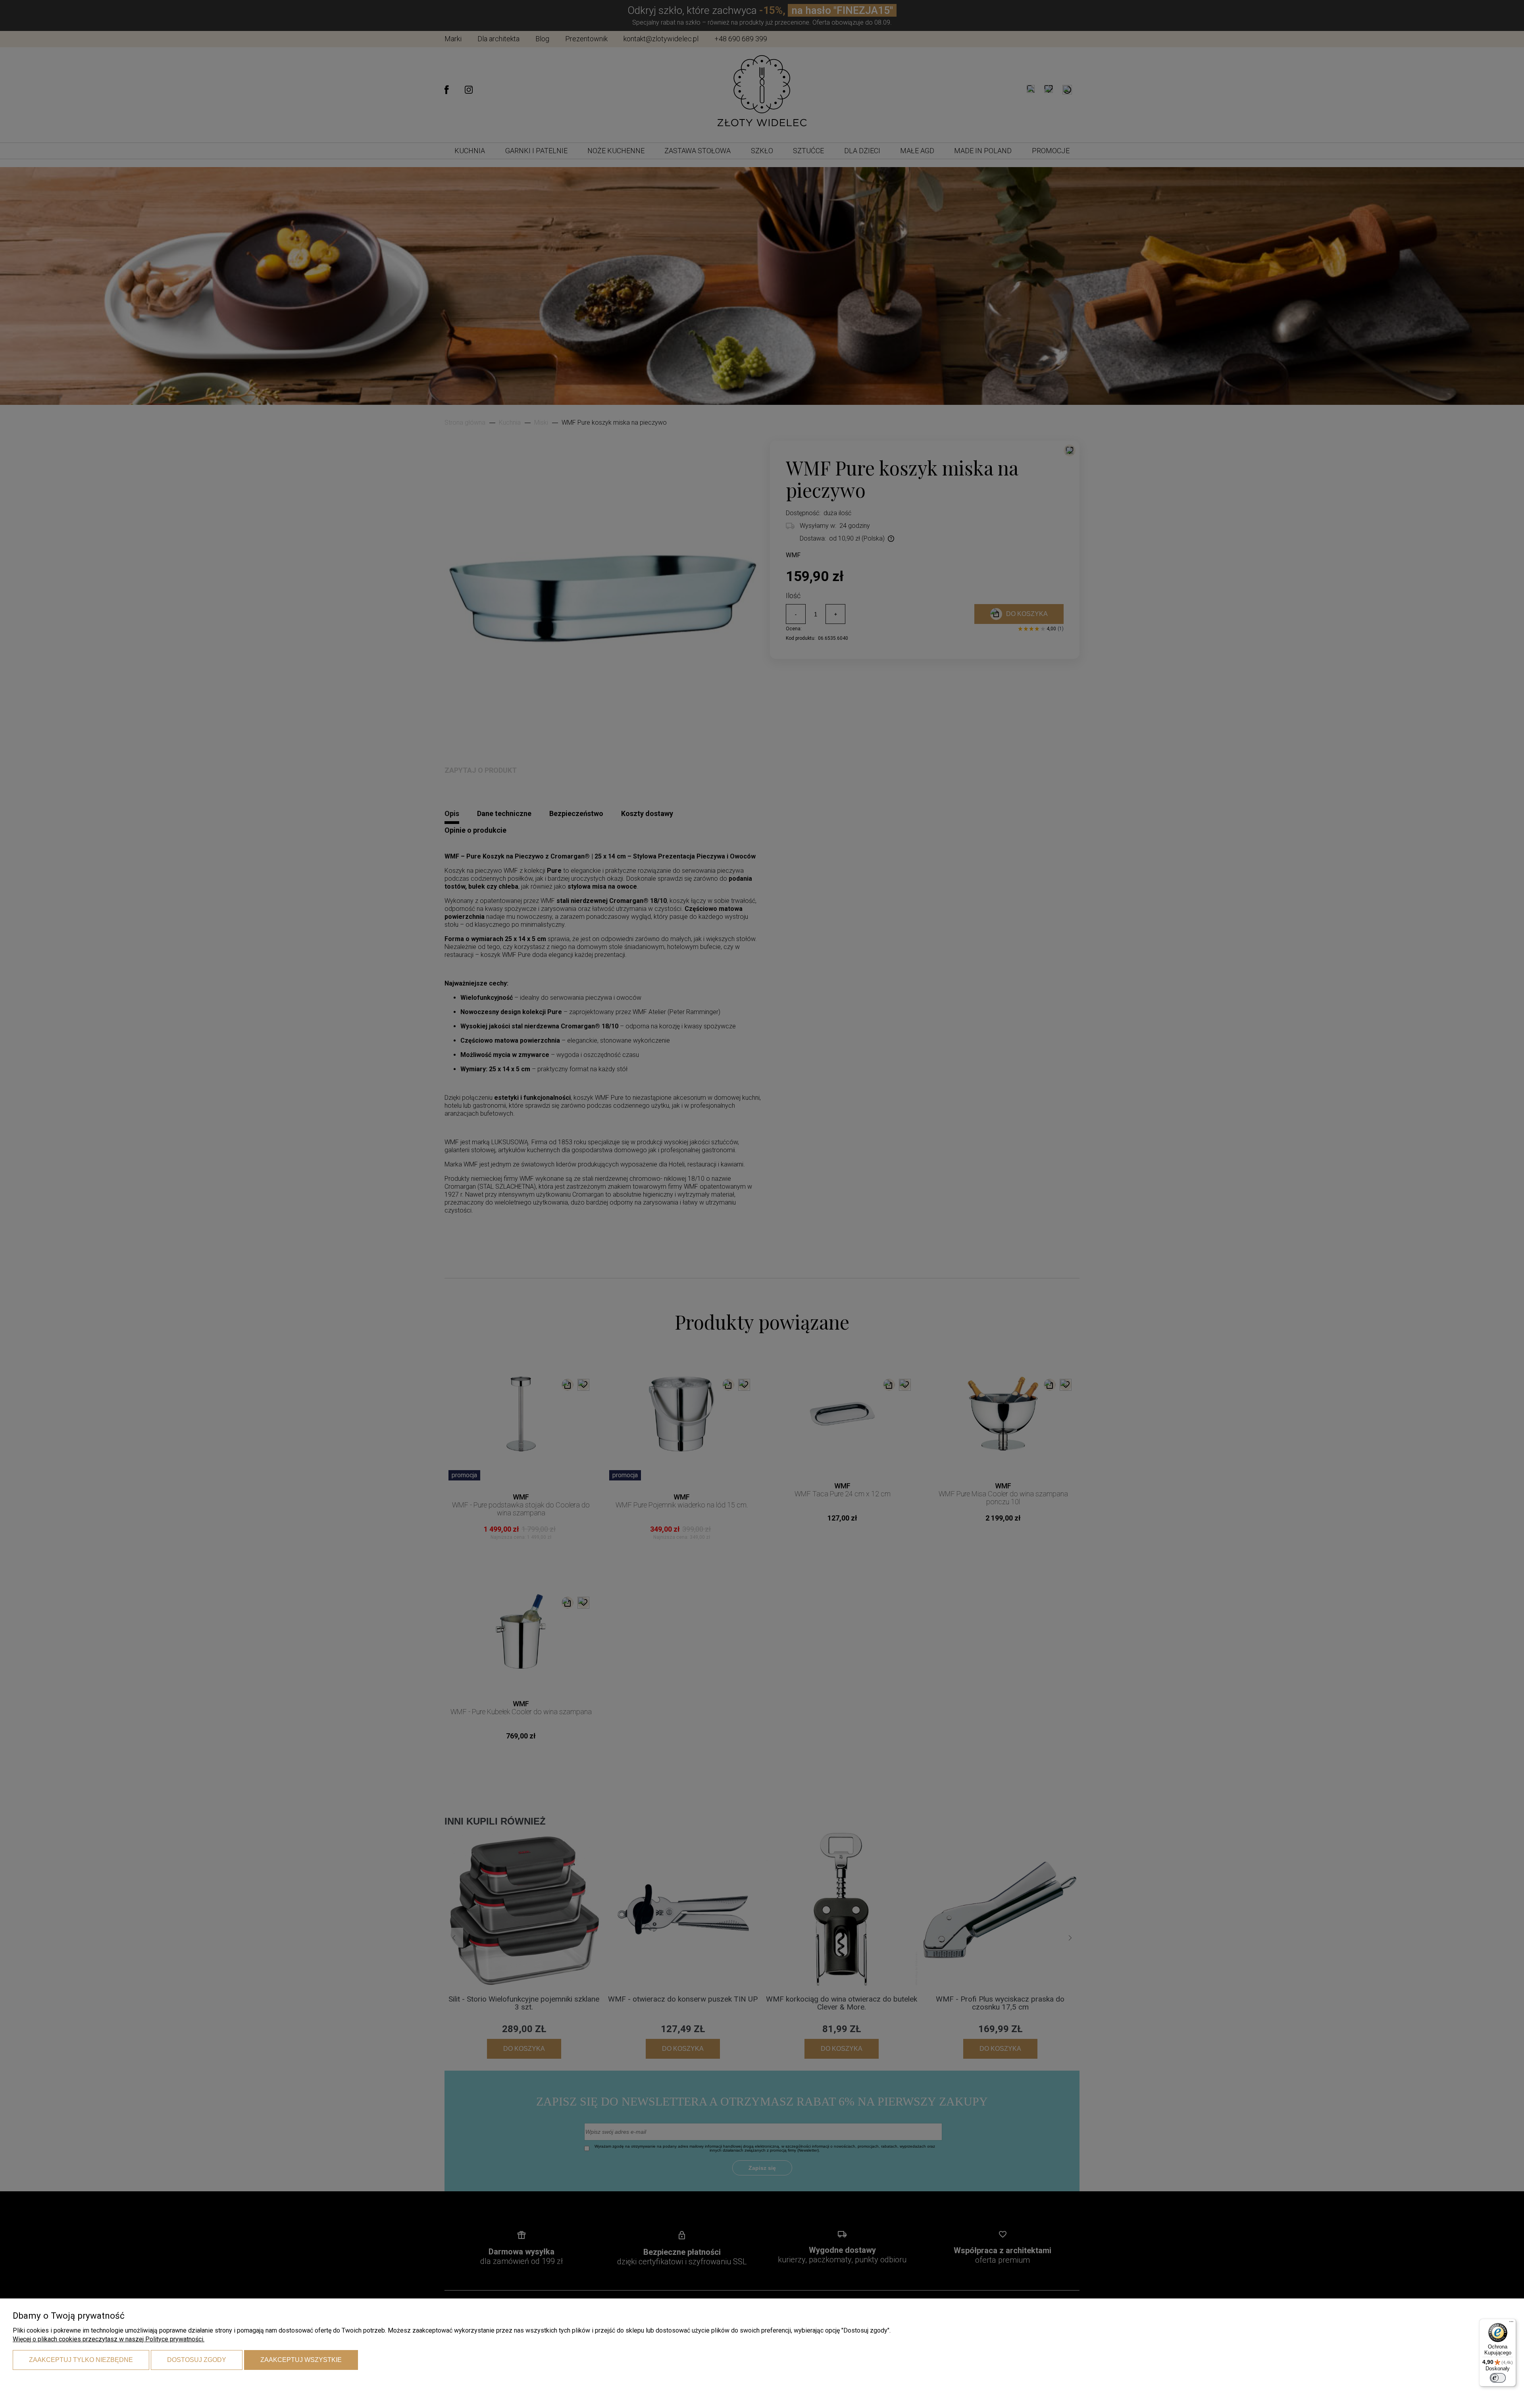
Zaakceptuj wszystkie (301, 2360)
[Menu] (1511, 2323)
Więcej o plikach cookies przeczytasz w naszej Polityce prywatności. (109, 2339)
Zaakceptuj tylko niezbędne (81, 2360)
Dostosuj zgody (197, 2360)
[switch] (1498, 2378)
